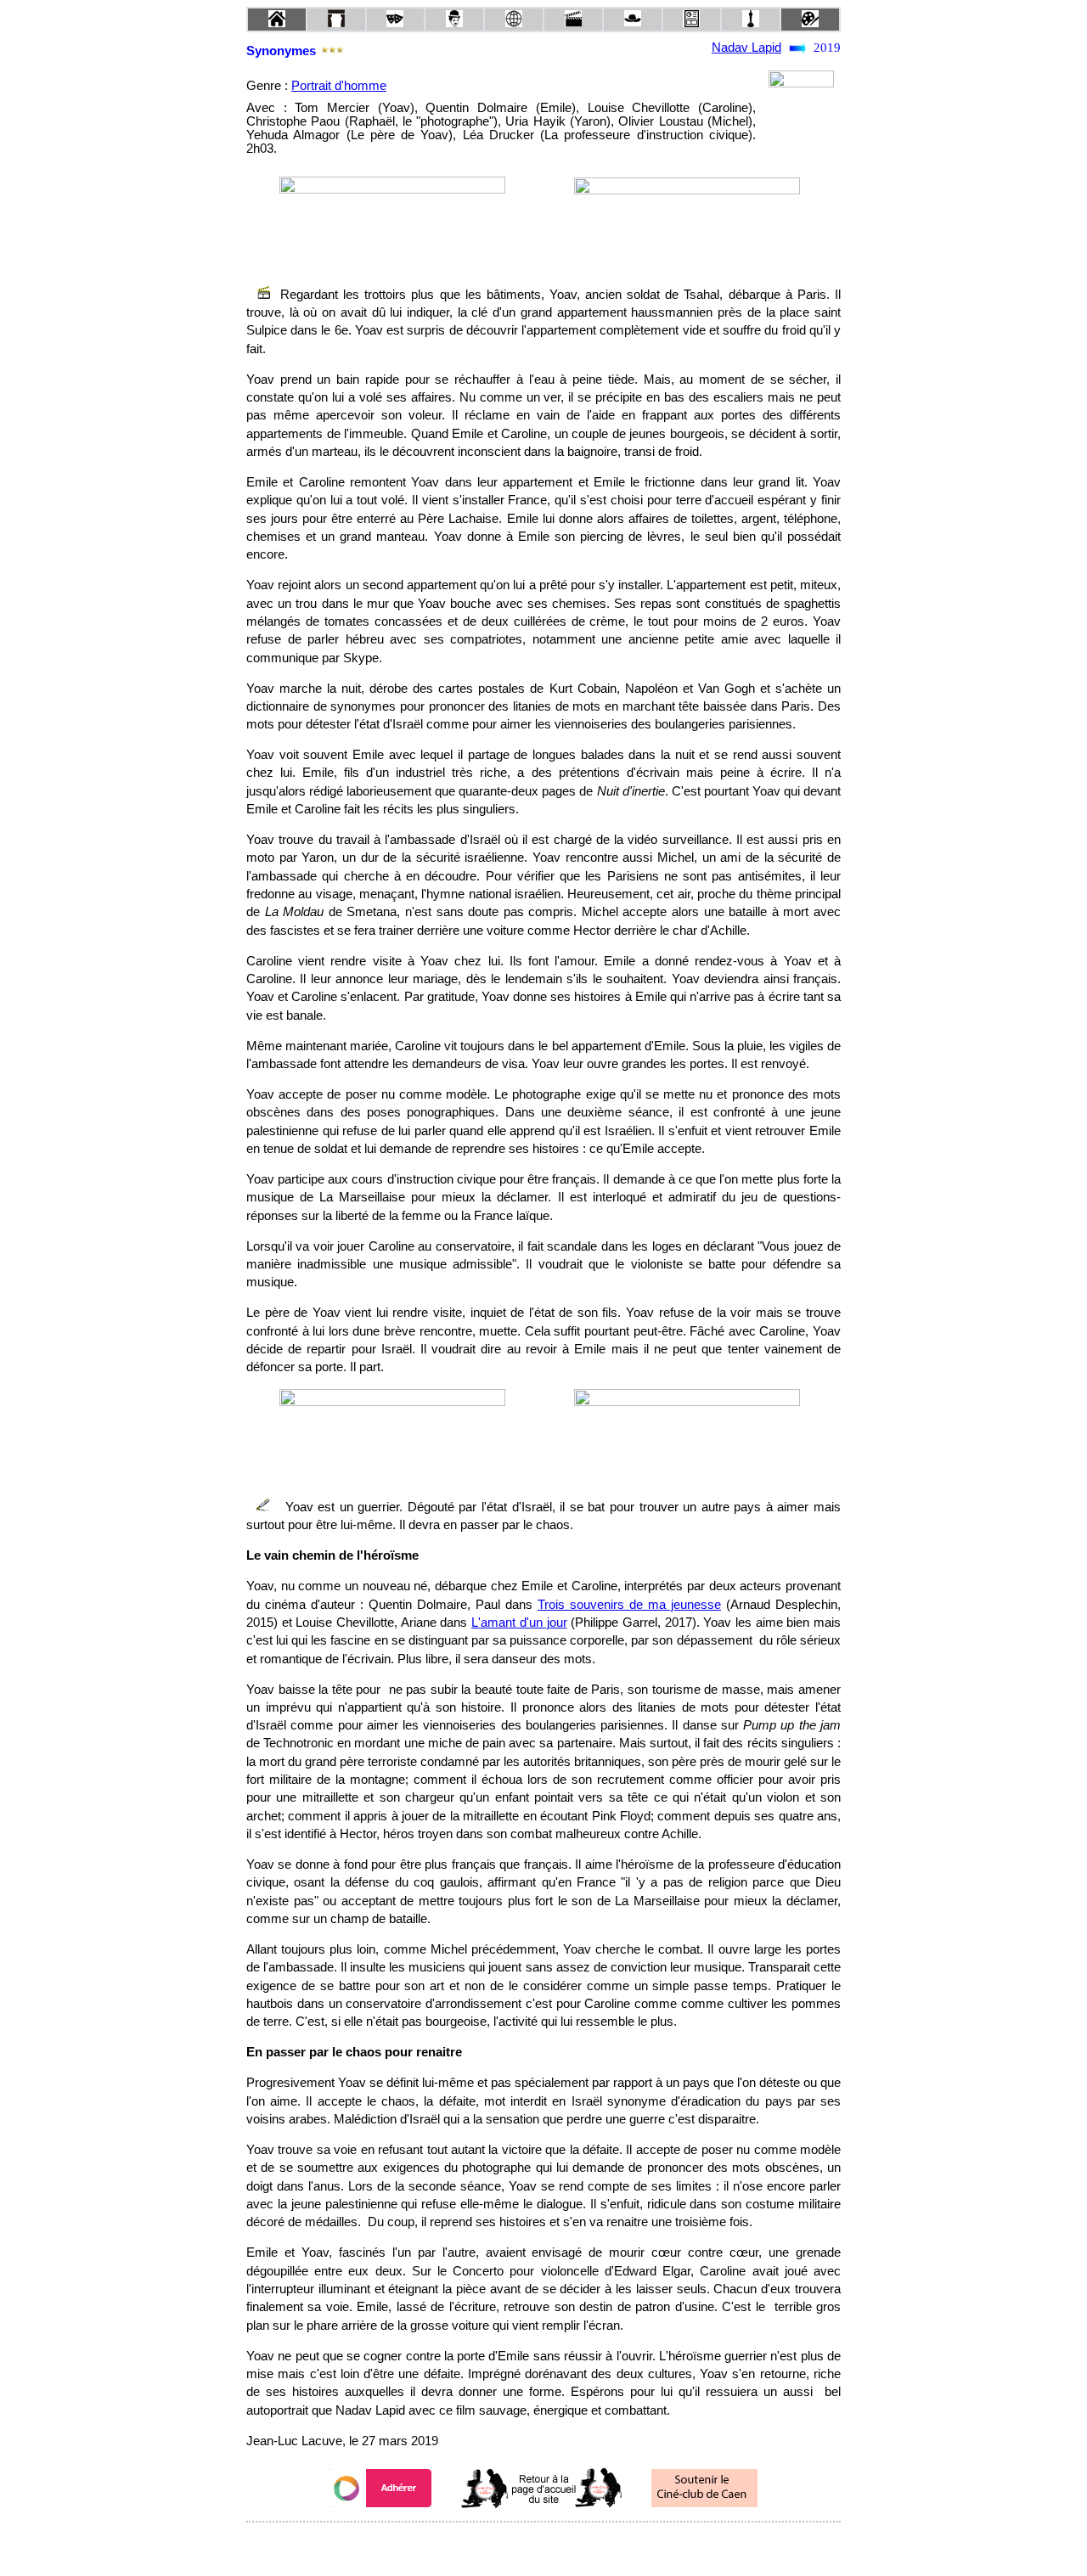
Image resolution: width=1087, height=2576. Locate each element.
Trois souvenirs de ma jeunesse (629, 1605)
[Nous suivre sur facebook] (511, 2545)
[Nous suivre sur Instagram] (576, 2545)
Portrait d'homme (339, 86)
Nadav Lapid (746, 48)
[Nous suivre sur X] (543, 2545)
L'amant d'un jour (519, 1623)
